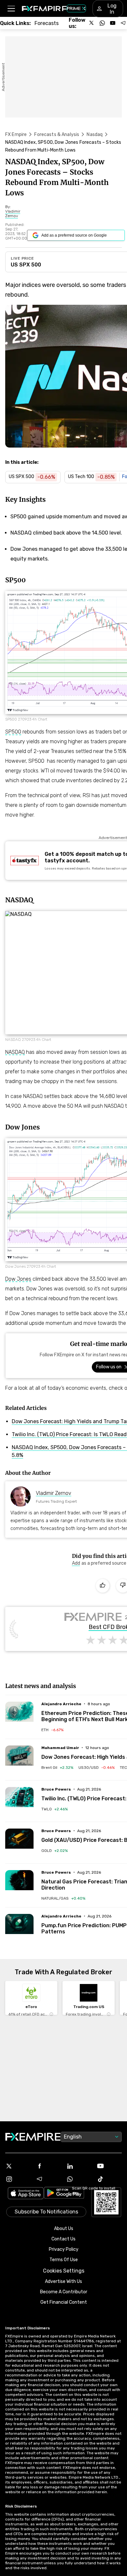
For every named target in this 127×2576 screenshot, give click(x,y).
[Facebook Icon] (49, 2166)
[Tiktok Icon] (109, 2179)
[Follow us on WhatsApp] (102, 23)
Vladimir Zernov (54, 1493)
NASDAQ (15, 1052)
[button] (11, 9)
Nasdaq (95, 135)
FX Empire (16, 135)
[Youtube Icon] (109, 2166)
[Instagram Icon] (18, 2179)
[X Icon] (18, 2166)
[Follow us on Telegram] (123, 23)
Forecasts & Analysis (57, 135)
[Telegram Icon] (49, 2179)
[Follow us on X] (92, 23)
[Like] (103, 1586)
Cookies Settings (64, 2271)
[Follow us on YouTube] (113, 23)
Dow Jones (18, 1279)
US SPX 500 (26, 265)
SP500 (13, 732)
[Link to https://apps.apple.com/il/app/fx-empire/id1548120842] (26, 2194)
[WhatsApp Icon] (79, 2179)
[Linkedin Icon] (79, 2166)
